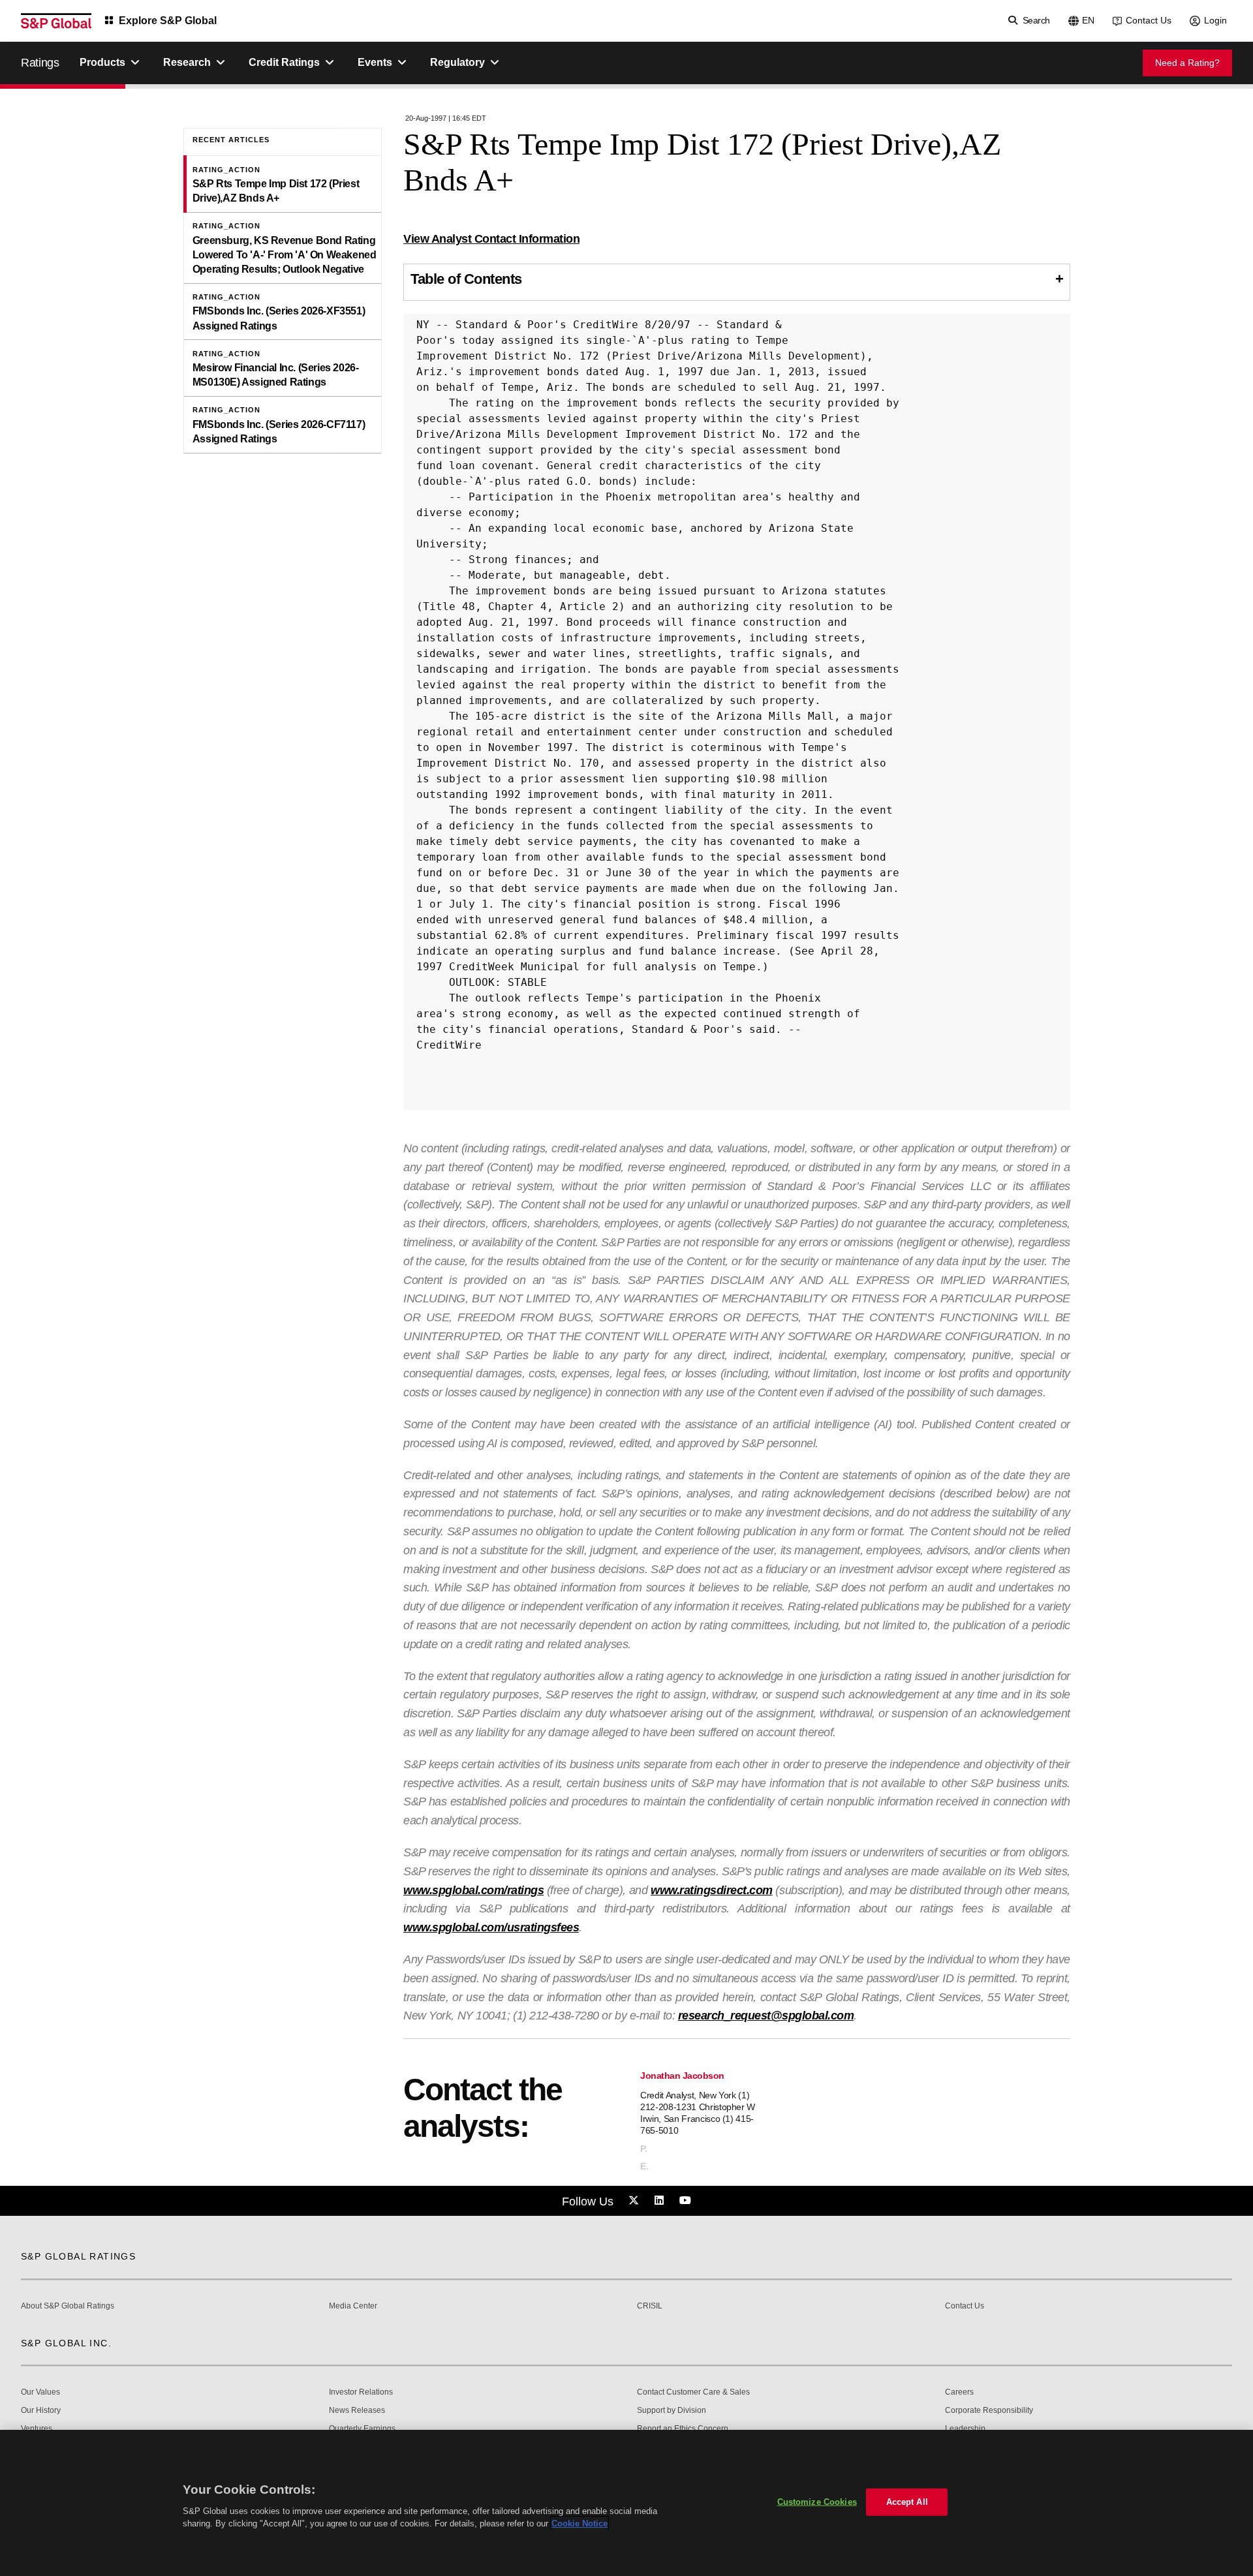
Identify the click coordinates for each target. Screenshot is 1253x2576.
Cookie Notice (580, 2523)
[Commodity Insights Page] (636, 2201)
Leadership (965, 2429)
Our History (41, 2411)
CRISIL (650, 2306)
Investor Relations (361, 2392)
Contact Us (1149, 20)
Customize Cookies (817, 2502)
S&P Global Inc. (66, 2343)
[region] (626, 2503)
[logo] (56, 21)
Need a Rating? (1187, 63)
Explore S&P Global (168, 21)
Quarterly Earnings (362, 2429)
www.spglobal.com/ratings (473, 1890)
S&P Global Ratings (78, 2256)
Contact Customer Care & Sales (693, 2392)
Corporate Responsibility (989, 2411)
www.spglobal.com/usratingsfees (491, 1927)
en (1088, 20)
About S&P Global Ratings (68, 2306)
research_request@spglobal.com (766, 2016)
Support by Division (672, 2411)
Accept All (907, 2502)
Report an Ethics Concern (683, 2429)
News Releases (357, 2411)
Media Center (353, 2306)
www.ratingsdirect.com (712, 1890)
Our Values (40, 2392)
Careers (959, 2392)
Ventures (37, 2429)
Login (1215, 20)
